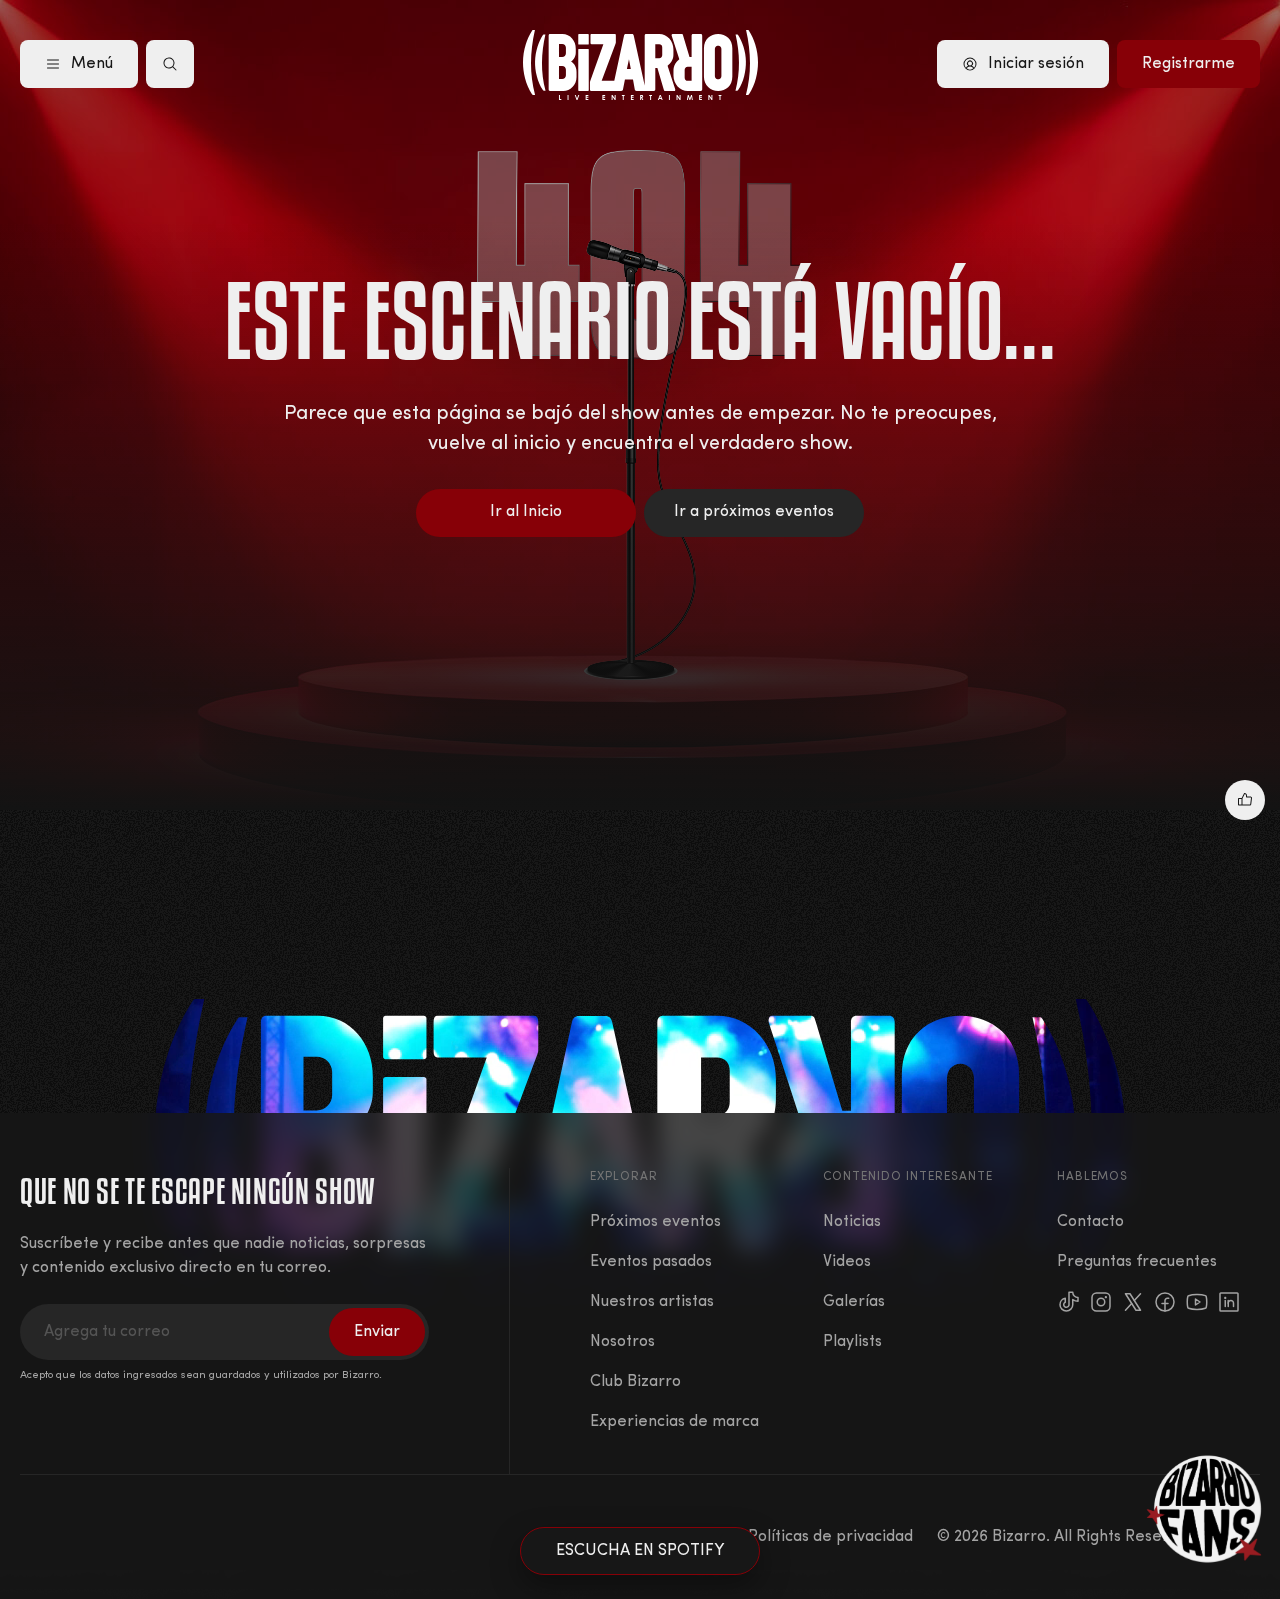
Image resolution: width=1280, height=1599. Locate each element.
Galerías (854, 1302)
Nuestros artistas (652, 1302)
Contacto (1090, 1222)
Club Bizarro (635, 1382)
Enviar (377, 1332)
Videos (847, 1262)
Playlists (852, 1342)
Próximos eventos (655, 1222)
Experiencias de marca (674, 1422)
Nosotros (622, 1342)
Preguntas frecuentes (1137, 1262)
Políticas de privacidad (830, 1537)
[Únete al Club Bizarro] (1205, 1509)
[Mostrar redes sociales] (1245, 800)
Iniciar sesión (1036, 64)
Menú (92, 64)
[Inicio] (640, 65)
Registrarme (1188, 64)
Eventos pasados (651, 1262)
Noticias (852, 1222)
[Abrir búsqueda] (170, 64)
